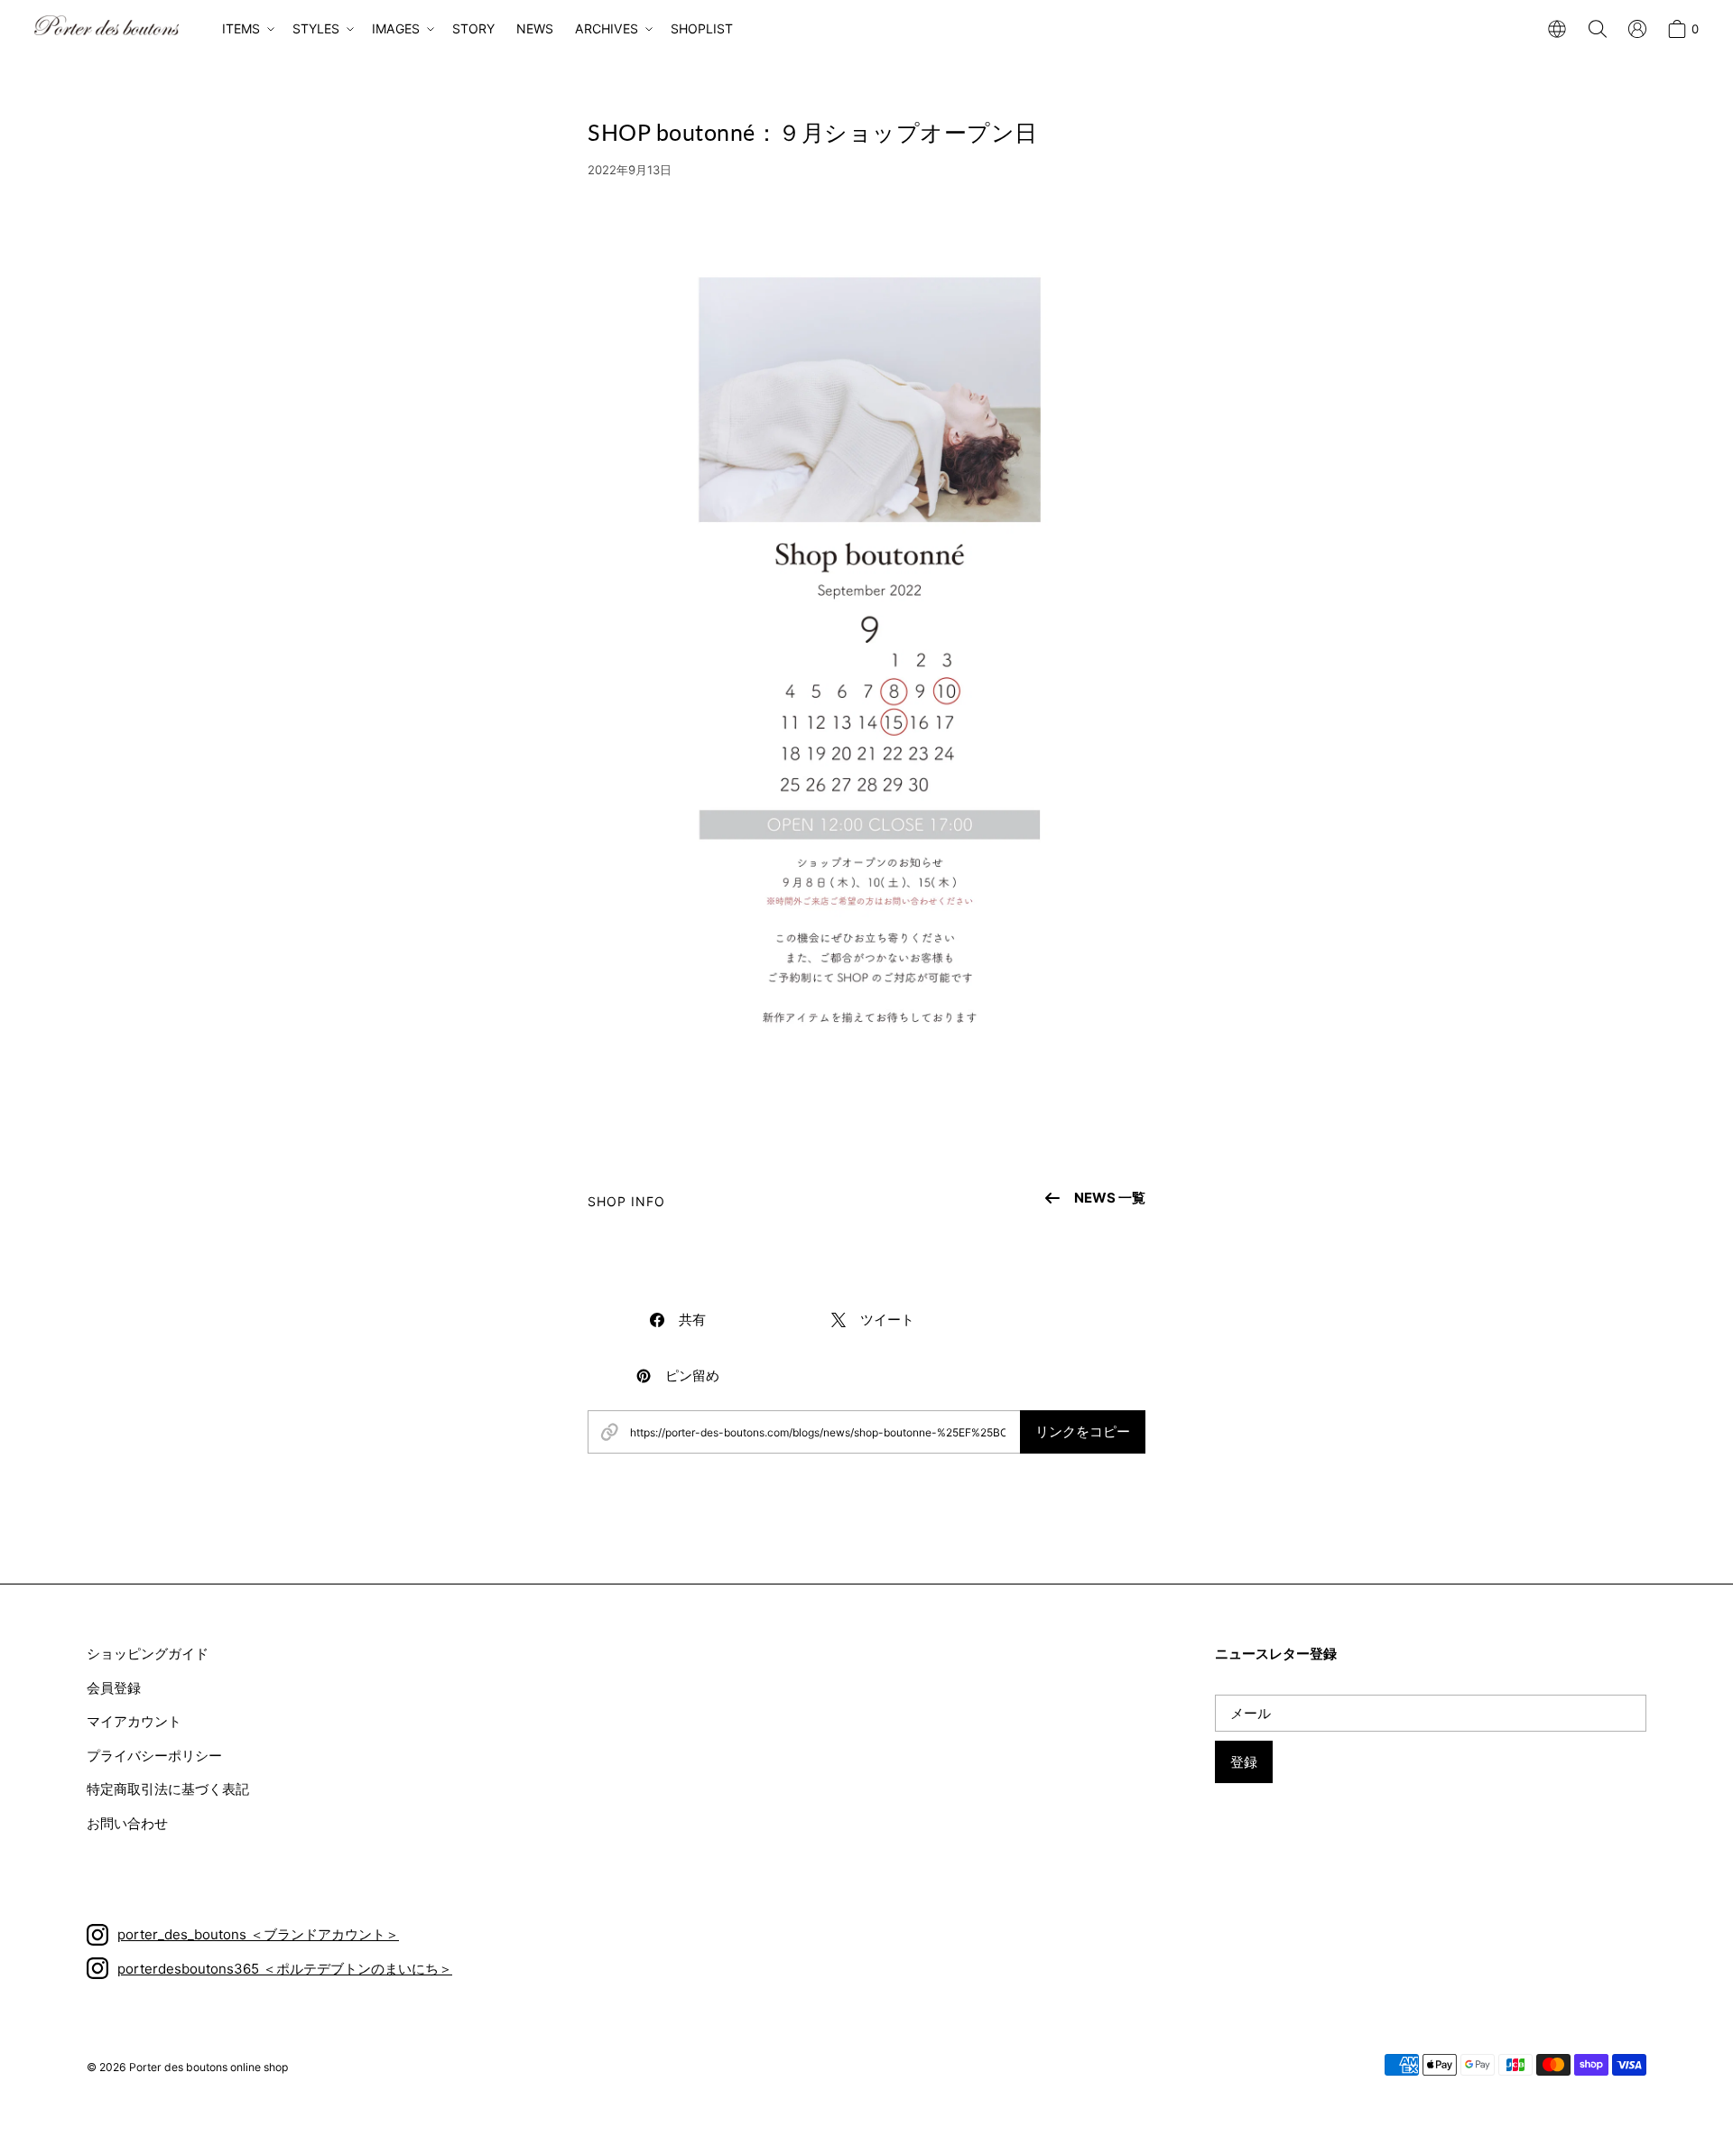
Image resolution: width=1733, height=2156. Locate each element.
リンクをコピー (1083, 1431)
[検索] (1598, 29)
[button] (246, 29)
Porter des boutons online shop (209, 2067)
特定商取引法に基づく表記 (168, 1789)
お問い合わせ (127, 1823)
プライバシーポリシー (154, 1756)
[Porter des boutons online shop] (107, 25)
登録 (1244, 1762)
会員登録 (114, 1688)
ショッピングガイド (148, 1654)
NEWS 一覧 (1110, 1198)
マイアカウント (134, 1721)
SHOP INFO (627, 1201)
